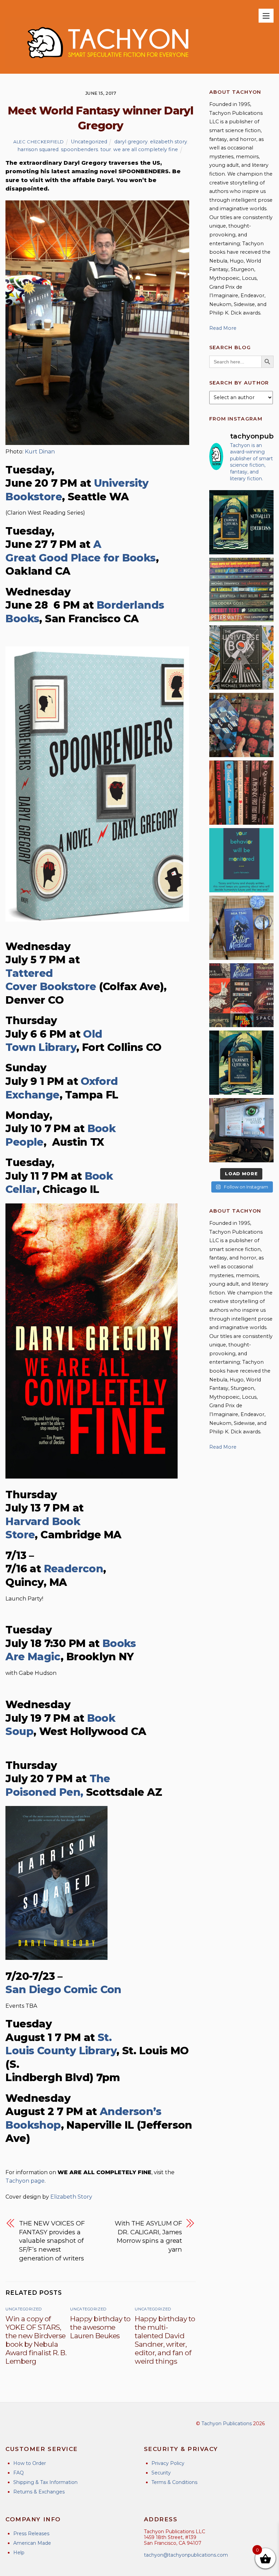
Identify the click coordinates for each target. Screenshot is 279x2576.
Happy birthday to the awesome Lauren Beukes (100, 2327)
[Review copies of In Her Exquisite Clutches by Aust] (241, 522)
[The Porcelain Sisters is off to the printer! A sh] (241, 1130)
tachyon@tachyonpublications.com (186, 2555)
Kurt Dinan (40, 452)
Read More (223, 328)
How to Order (30, 2463)
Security (161, 2473)
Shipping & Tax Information (45, 2482)
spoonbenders (79, 149)
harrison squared (38, 149)
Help (19, 2553)
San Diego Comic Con (63, 1990)
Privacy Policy (168, 2463)
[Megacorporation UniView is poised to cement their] (241, 860)
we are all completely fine (146, 149)
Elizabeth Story (71, 2197)
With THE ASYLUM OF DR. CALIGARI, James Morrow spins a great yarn (148, 2236)
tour (106, 149)
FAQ (19, 2473)
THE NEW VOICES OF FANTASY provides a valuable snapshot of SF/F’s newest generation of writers (52, 2241)
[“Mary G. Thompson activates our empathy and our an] (241, 725)
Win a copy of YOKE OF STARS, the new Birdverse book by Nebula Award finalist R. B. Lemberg (36, 2340)
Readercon (74, 1569)
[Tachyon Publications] (108, 65)
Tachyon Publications (227, 2423)
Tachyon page (25, 2181)
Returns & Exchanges (39, 2492)
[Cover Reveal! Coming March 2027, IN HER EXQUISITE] (241, 1063)
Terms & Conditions (174, 2482)
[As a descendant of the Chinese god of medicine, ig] (241, 928)
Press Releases (31, 2534)
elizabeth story (169, 142)
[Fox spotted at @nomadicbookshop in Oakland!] (241, 793)
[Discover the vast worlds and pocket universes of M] (241, 657)
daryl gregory (131, 142)
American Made (32, 2543)
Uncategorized (89, 142)
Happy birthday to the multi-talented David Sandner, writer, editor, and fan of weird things (165, 2340)
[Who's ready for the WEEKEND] (241, 590)
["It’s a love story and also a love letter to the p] (241, 995)
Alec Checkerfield (39, 142)
